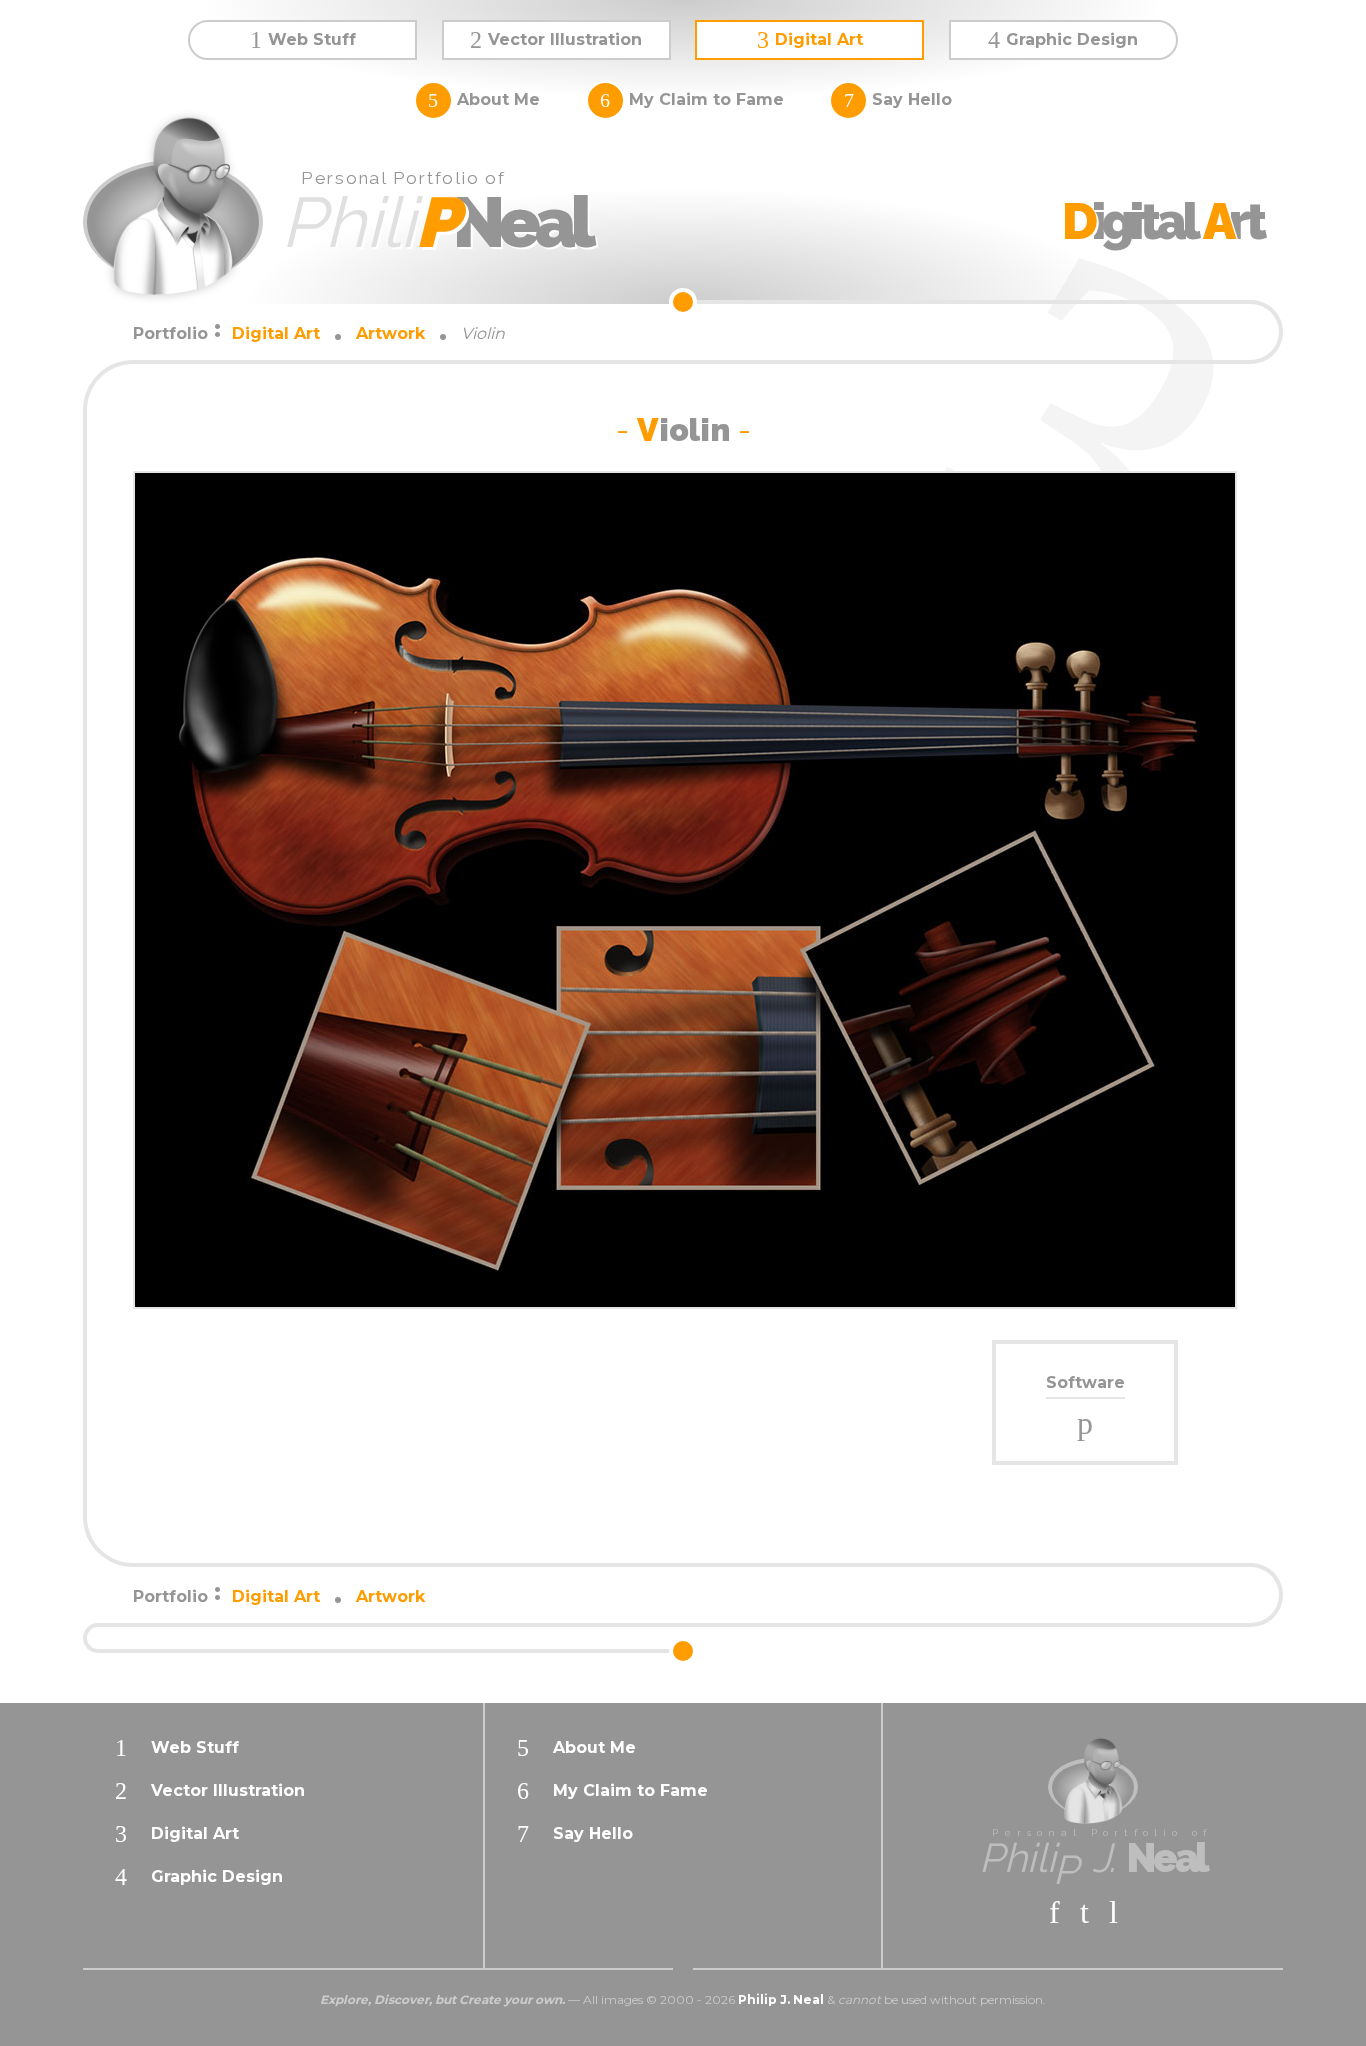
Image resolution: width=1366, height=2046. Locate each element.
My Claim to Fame (706, 99)
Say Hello (912, 99)
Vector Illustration (565, 39)
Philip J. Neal (781, 1999)
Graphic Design (1072, 39)
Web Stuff (312, 39)
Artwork (390, 333)
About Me (498, 99)
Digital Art (819, 39)
